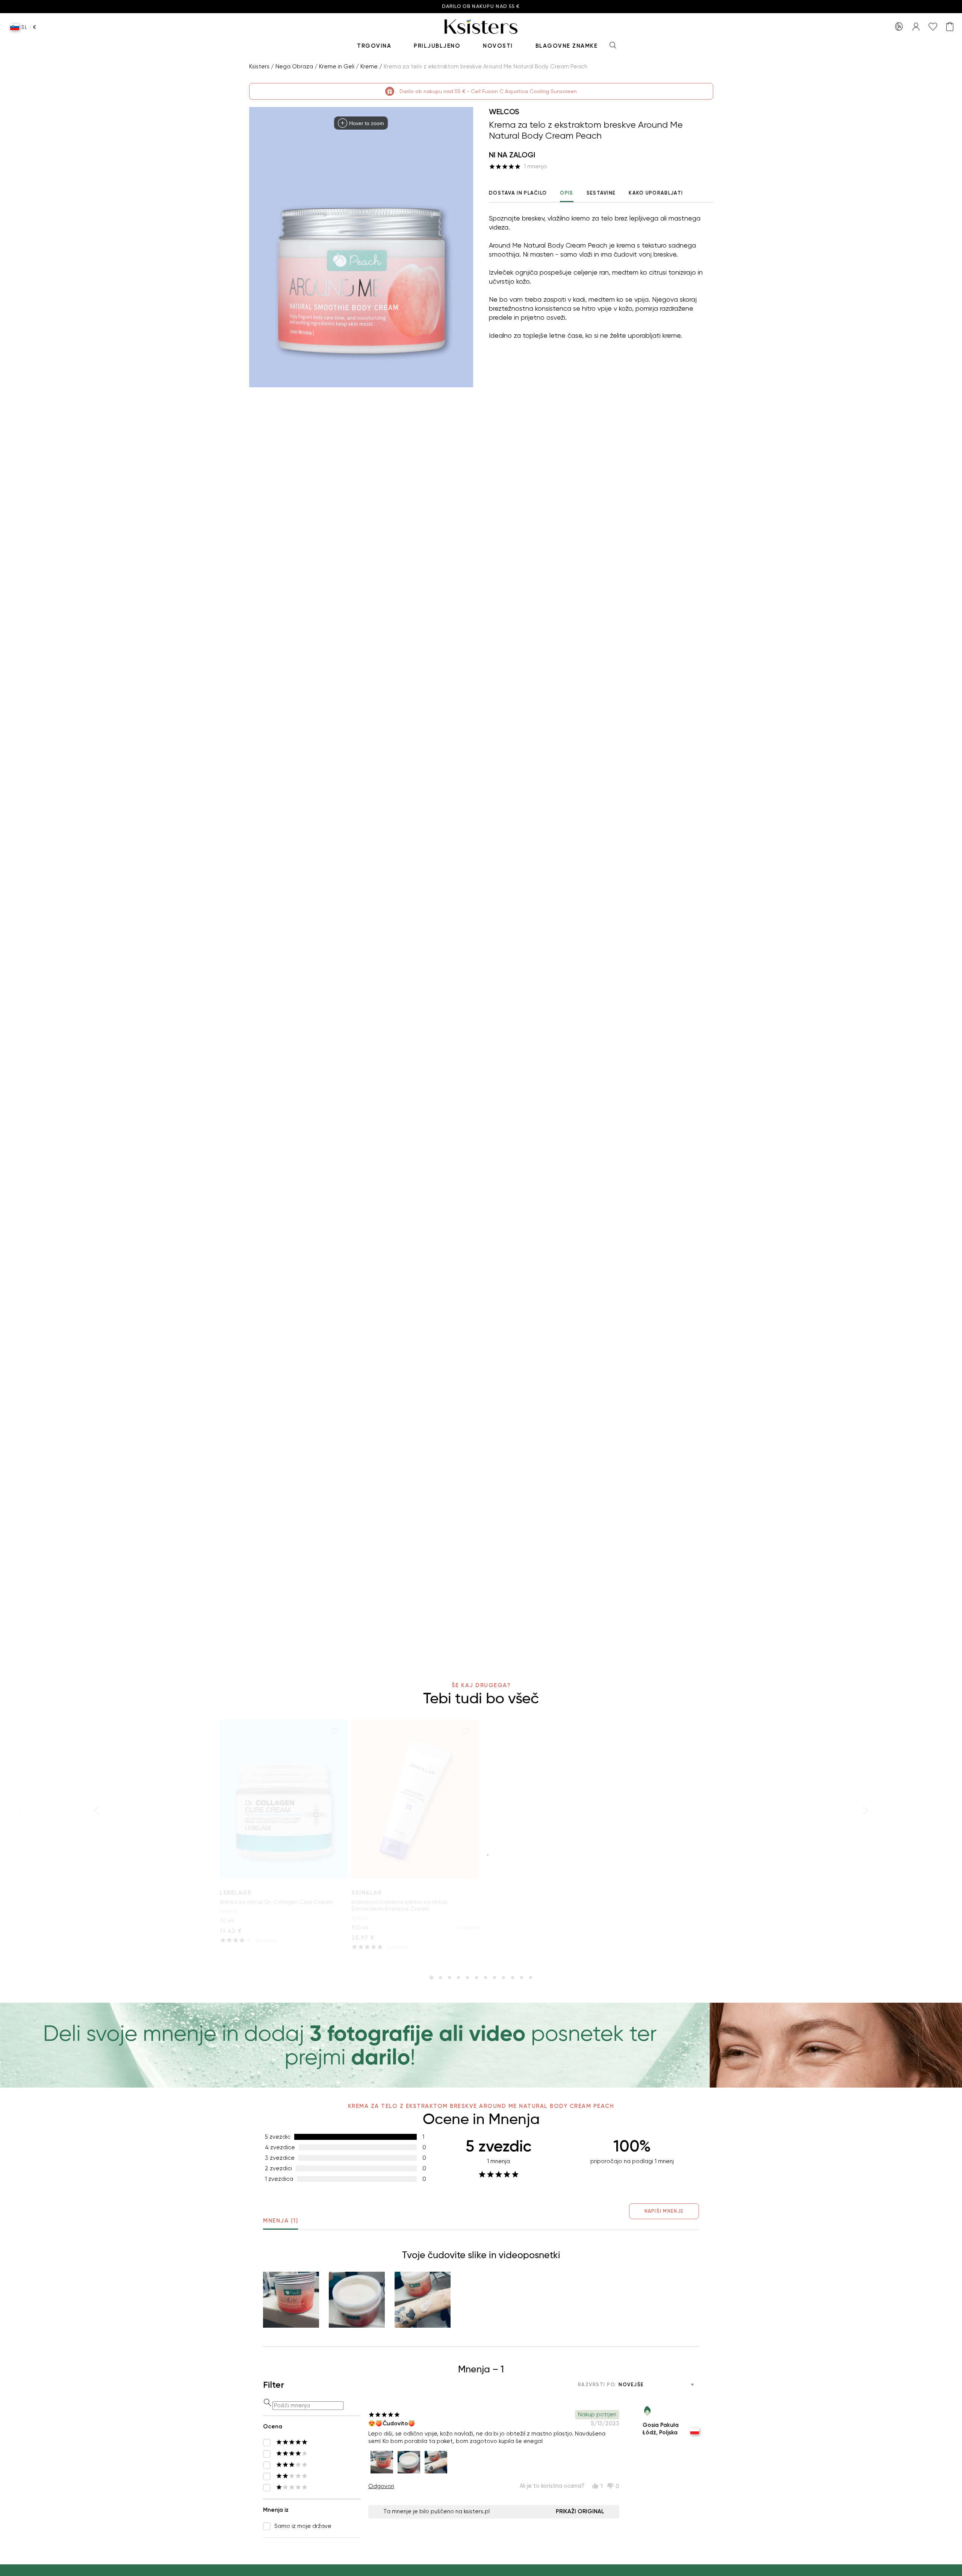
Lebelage (236, 1893)
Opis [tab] (566, 193)
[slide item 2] (440, 1978)
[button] (291, 2300)
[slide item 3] (449, 1978)
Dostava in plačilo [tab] (518, 193)
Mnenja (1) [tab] (281, 2221)
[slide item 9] (504, 1978)
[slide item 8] (495, 1978)
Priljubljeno (437, 46)
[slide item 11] (522, 1978)
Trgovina (374, 46)
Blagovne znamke (567, 46)
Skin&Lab (367, 1893)
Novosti (498, 46)
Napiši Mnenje (664, 2211)
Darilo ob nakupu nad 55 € (481, 7)
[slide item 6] (476, 1978)
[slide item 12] (531, 1978)
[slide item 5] (467, 1978)
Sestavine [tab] (601, 193)
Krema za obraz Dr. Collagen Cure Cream (276, 1902)
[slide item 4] (458, 1978)
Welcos (504, 112)
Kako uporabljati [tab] (656, 193)
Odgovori (381, 2486)
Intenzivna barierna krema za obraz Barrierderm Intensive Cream (399, 1905)
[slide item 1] (431, 1978)
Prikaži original (580, 2511)
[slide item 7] (486, 1978)
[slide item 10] (513, 1978)
